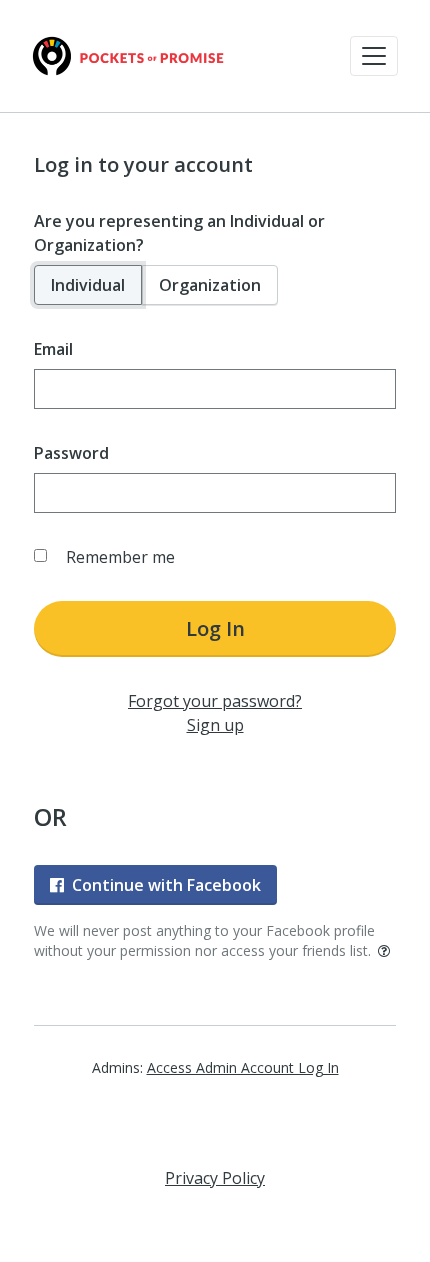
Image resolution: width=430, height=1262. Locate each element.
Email (53, 349)
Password (71, 453)
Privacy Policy (215, 1178)
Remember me (120, 557)
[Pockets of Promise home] (128, 56)
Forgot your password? (215, 701)
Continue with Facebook (166, 885)
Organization (210, 285)
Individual (88, 285)
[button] (374, 56)
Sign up (215, 725)
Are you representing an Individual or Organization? (179, 233)
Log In (215, 628)
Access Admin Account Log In (243, 1067)
